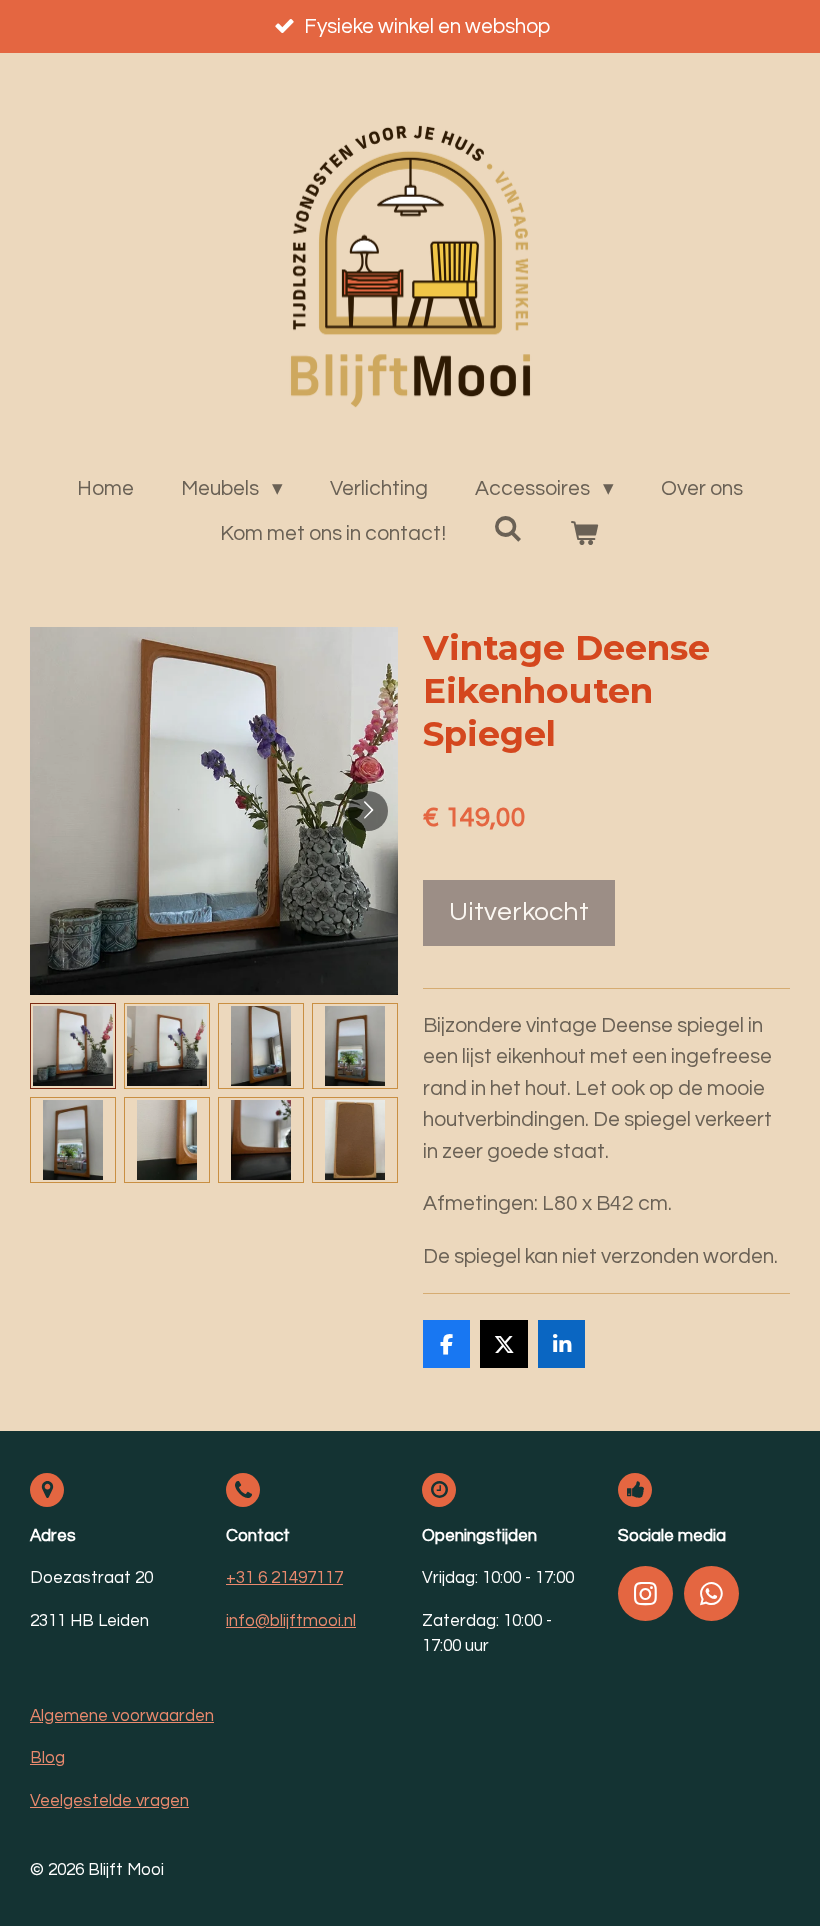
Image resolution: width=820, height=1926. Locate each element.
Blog (47, 1758)
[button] (73, 1046)
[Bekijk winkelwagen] (584, 534)
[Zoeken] (508, 529)
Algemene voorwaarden (122, 1716)
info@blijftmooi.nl (291, 1621)
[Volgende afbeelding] (368, 811)
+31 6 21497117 (284, 1578)
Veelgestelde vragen (109, 1801)
